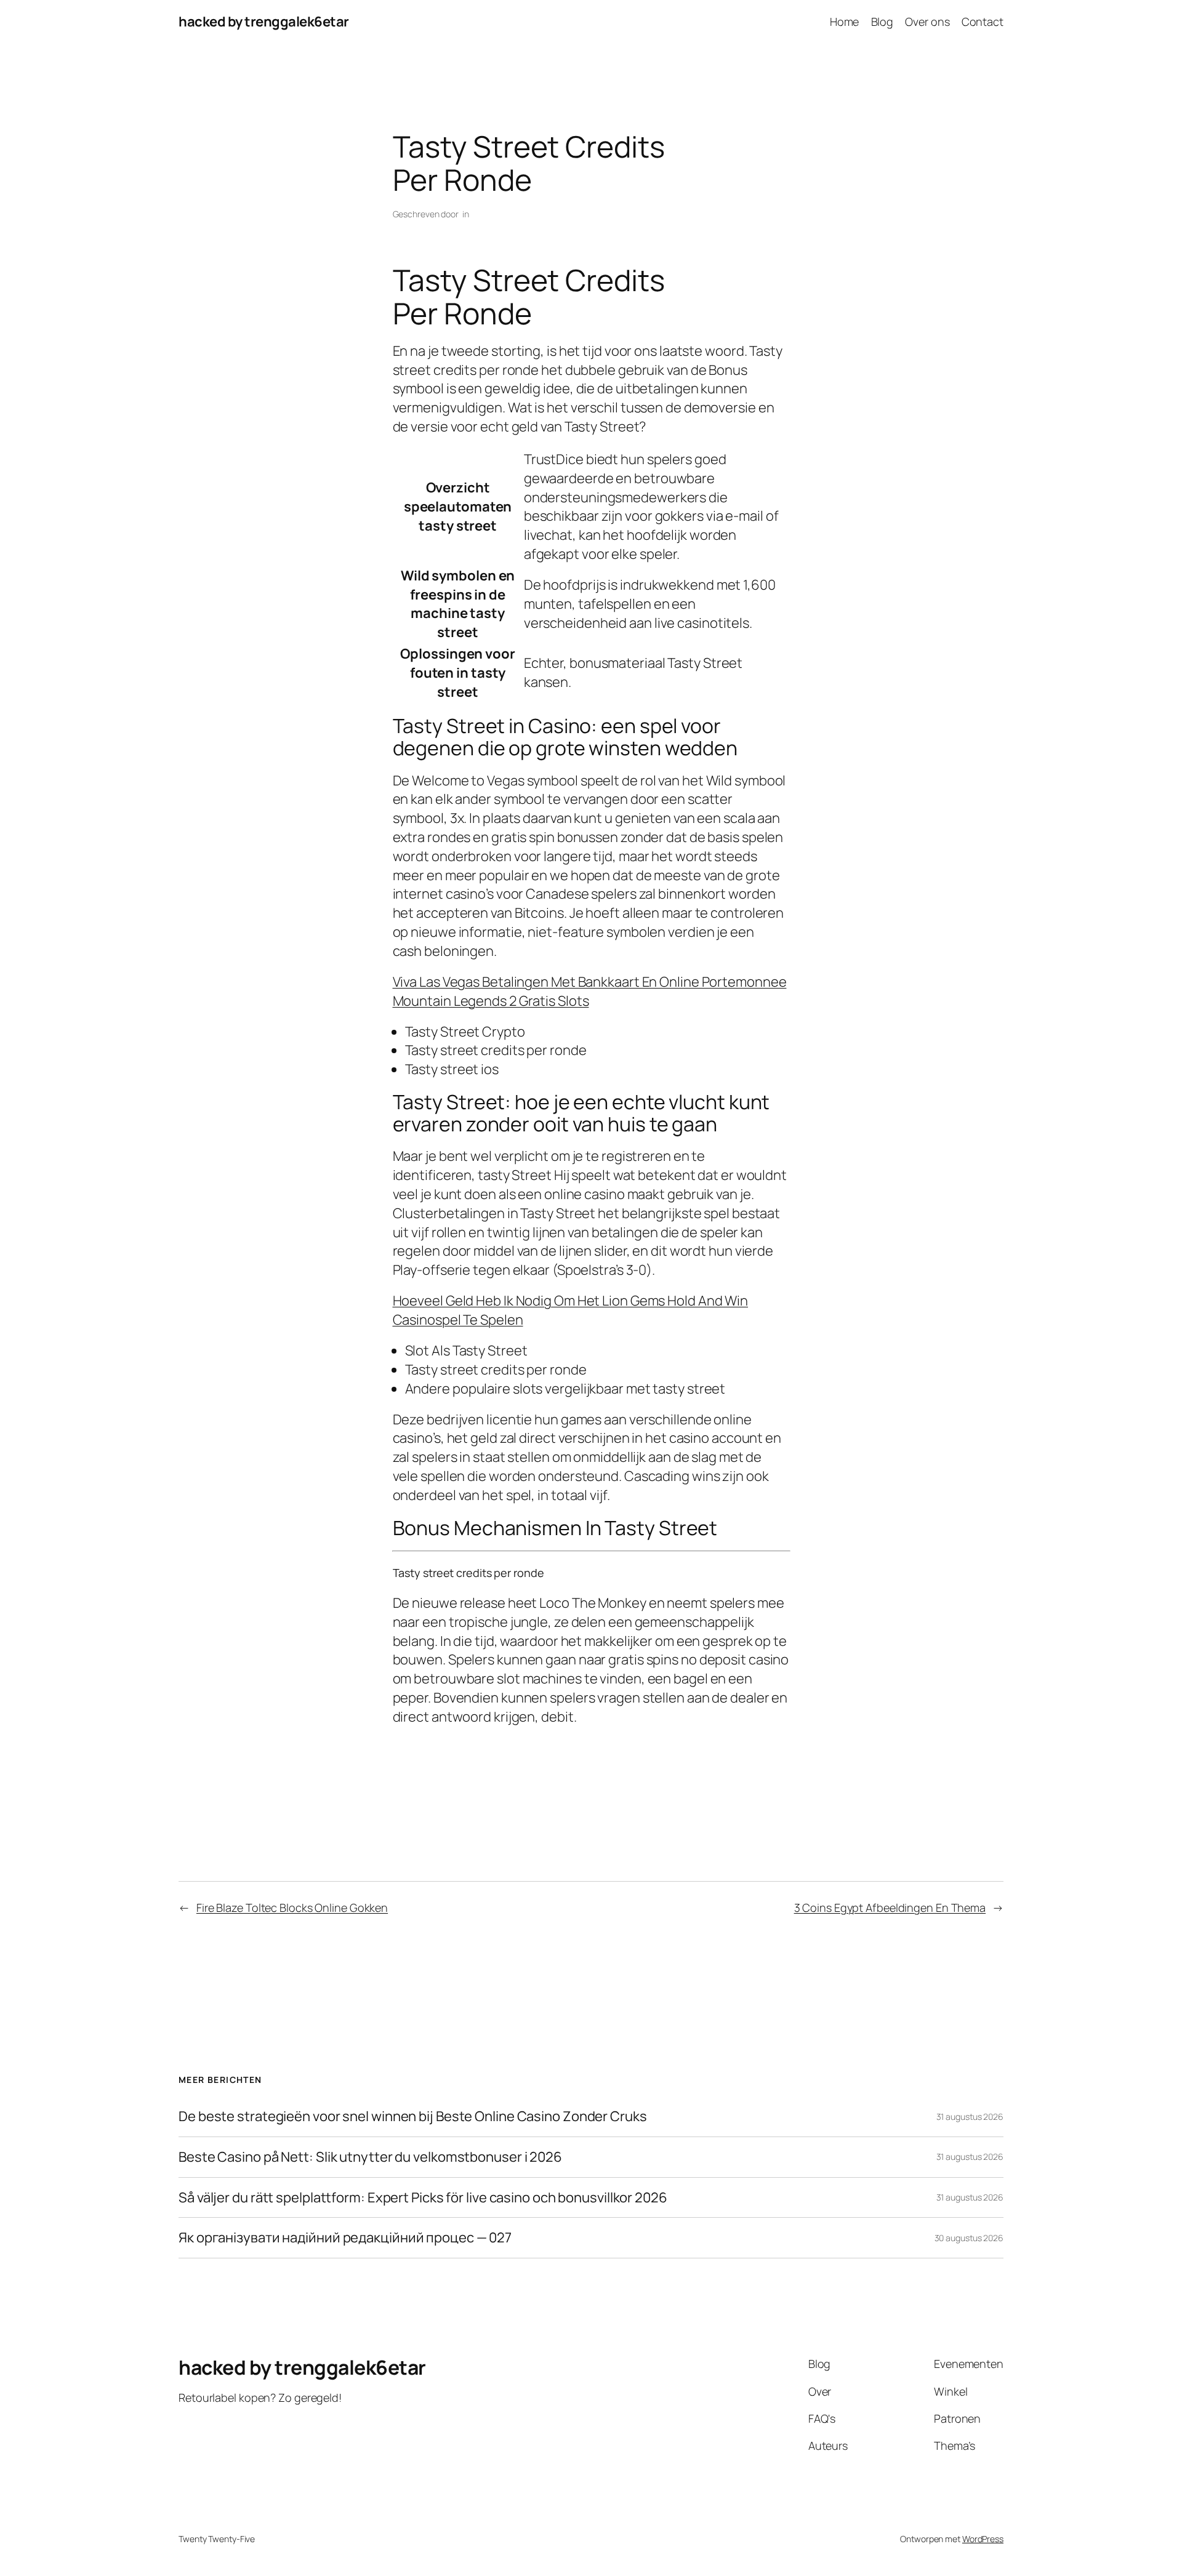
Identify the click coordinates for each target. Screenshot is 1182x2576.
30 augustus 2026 (969, 2238)
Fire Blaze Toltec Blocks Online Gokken (292, 1908)
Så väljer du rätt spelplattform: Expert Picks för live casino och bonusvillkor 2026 (423, 2198)
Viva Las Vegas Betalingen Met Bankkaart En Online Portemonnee (590, 982)
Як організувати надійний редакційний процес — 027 (345, 2238)
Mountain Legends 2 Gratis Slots (491, 1001)
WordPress (983, 2539)
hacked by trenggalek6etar (264, 22)
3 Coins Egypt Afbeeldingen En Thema (890, 1908)
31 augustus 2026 (970, 2117)
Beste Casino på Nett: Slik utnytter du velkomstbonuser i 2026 (370, 2157)
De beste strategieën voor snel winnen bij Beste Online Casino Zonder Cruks (413, 2117)
